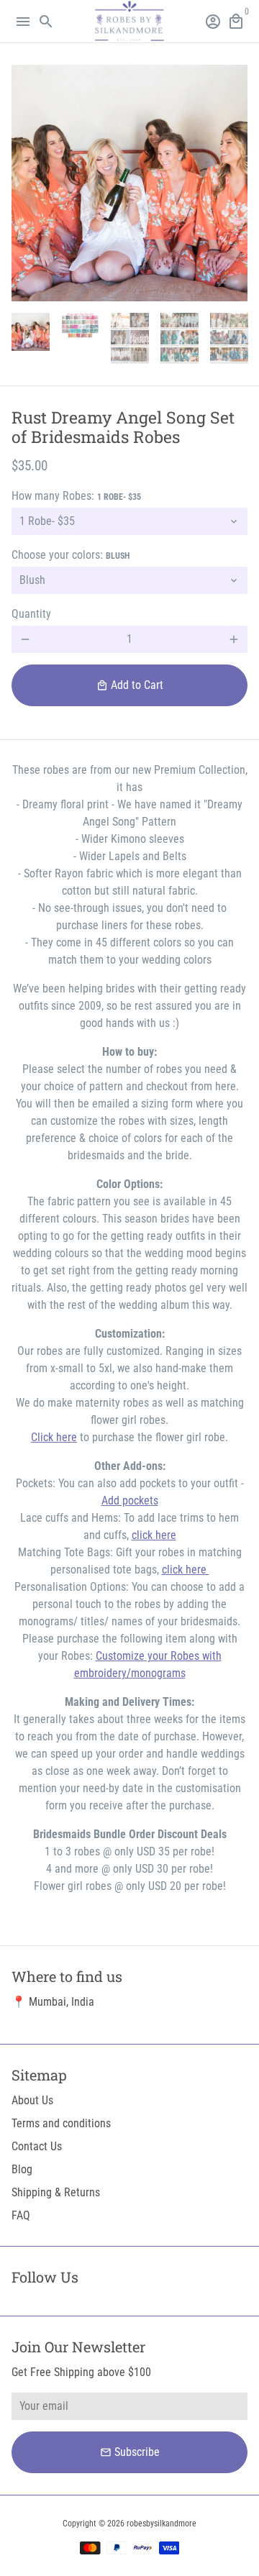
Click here (54, 1437)
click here (154, 1535)
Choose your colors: (71, 555)
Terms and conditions (61, 2123)
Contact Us (37, 2146)
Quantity (31, 614)
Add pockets (130, 1501)
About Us (32, 2100)
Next (234, 183)
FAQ (21, 2215)
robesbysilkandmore (162, 2524)
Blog (22, 2169)
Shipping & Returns (56, 2192)
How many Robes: (76, 496)
